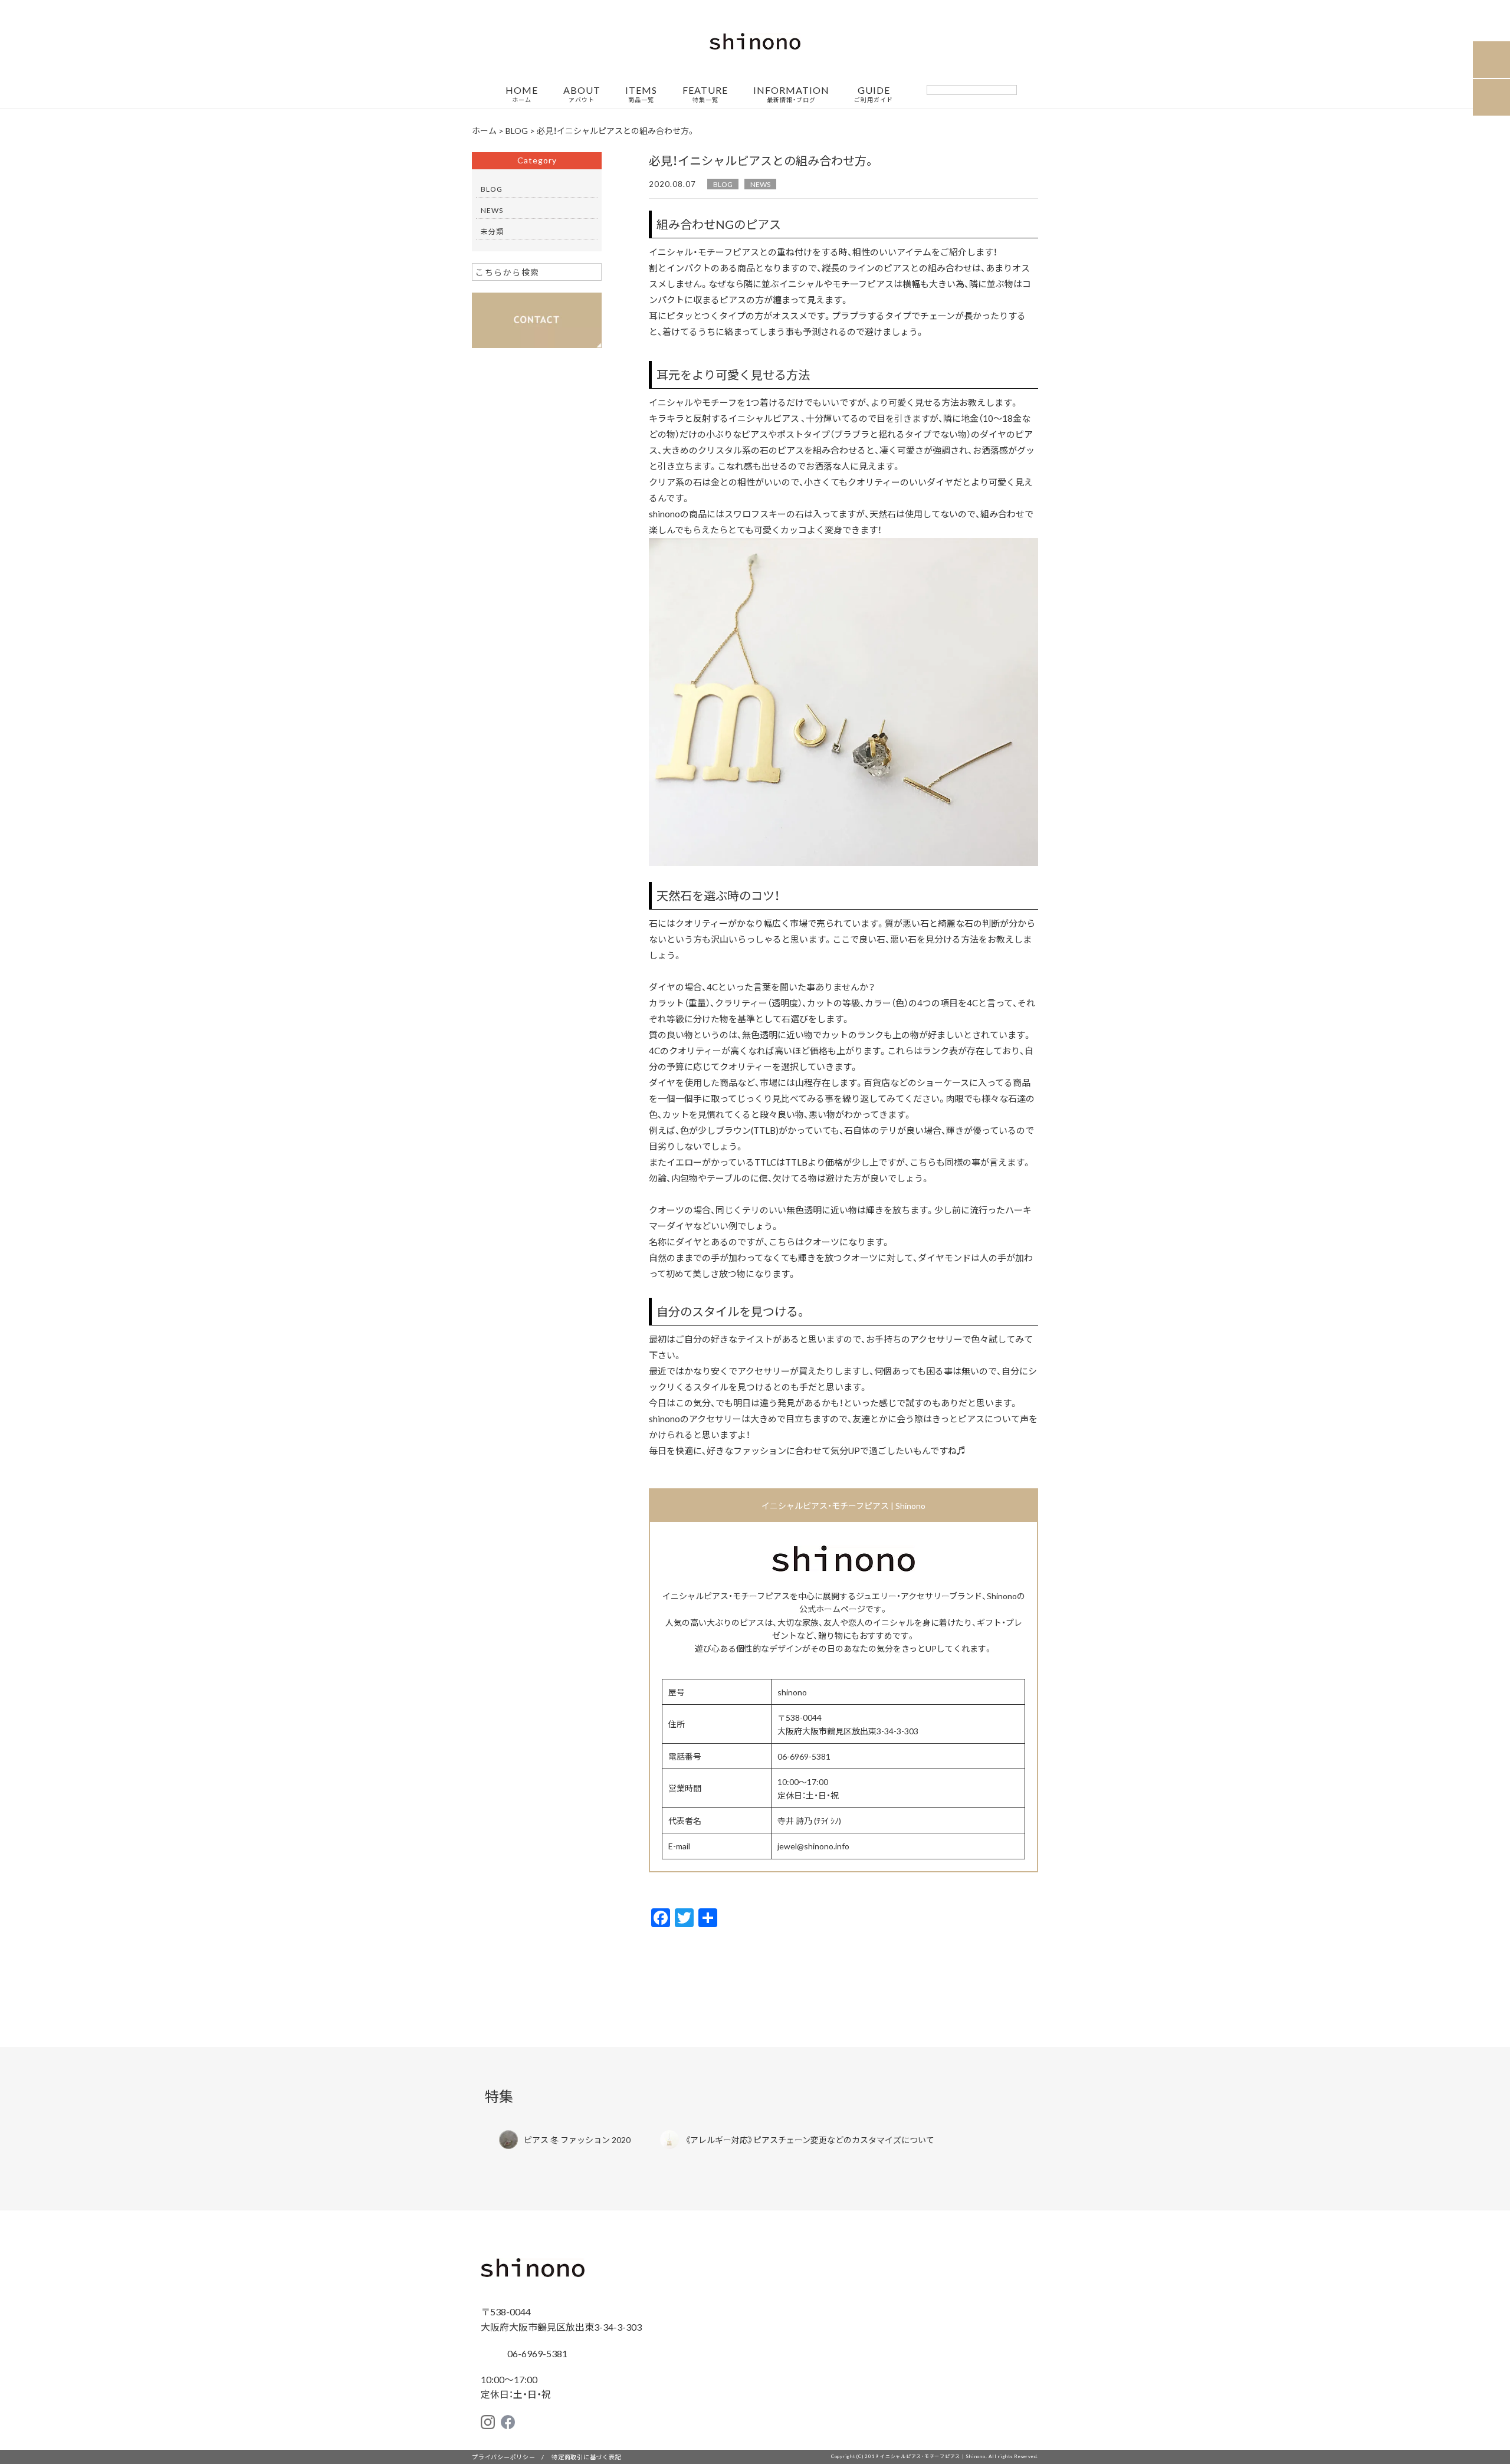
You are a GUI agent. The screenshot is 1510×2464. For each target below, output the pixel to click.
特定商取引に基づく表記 (586, 2457)
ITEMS (641, 94)
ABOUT (582, 94)
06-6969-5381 (536, 2353)
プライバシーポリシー (504, 2457)
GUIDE (874, 94)
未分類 (492, 231)
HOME (522, 94)
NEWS (760, 184)
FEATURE (705, 94)
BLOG (723, 184)
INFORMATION (791, 94)
